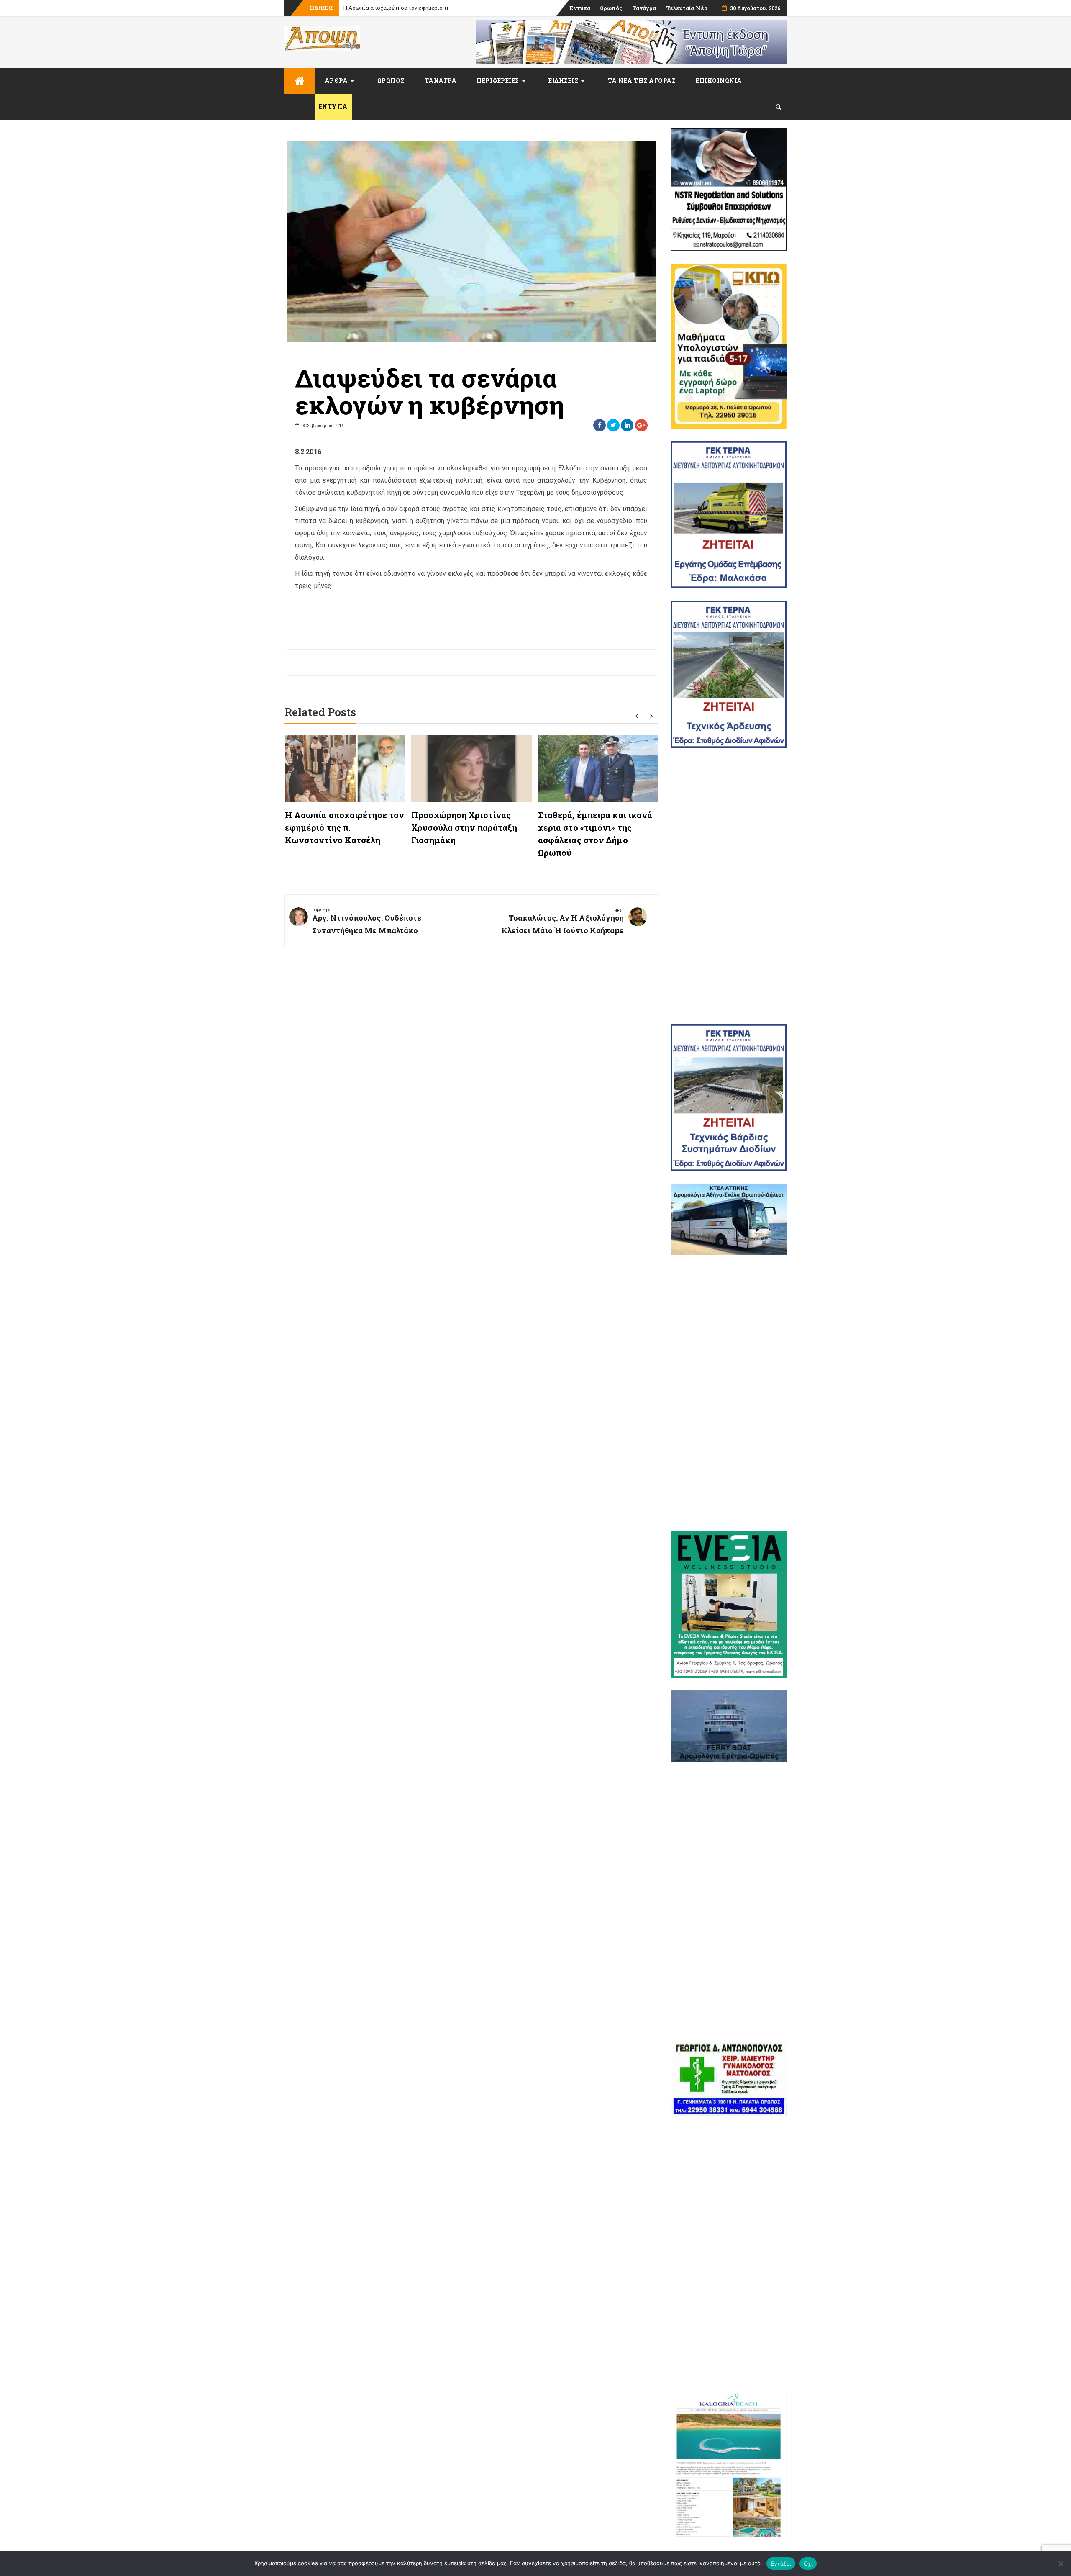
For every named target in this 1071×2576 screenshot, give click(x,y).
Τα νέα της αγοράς (642, 81)
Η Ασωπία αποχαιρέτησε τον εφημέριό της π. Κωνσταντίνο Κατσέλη (345, 827)
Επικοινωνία (719, 81)
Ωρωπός (611, 8)
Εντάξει (781, 2563)
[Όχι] (1061, 2563)
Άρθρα (336, 81)
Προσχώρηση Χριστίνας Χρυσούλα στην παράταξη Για (412, 8)
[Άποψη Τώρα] (300, 81)
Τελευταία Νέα (687, 8)
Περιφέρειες (498, 81)
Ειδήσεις (563, 81)
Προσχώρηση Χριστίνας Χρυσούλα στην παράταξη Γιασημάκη (464, 827)
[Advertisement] (729, 886)
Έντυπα (580, 8)
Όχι (808, 2563)
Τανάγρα (644, 8)
